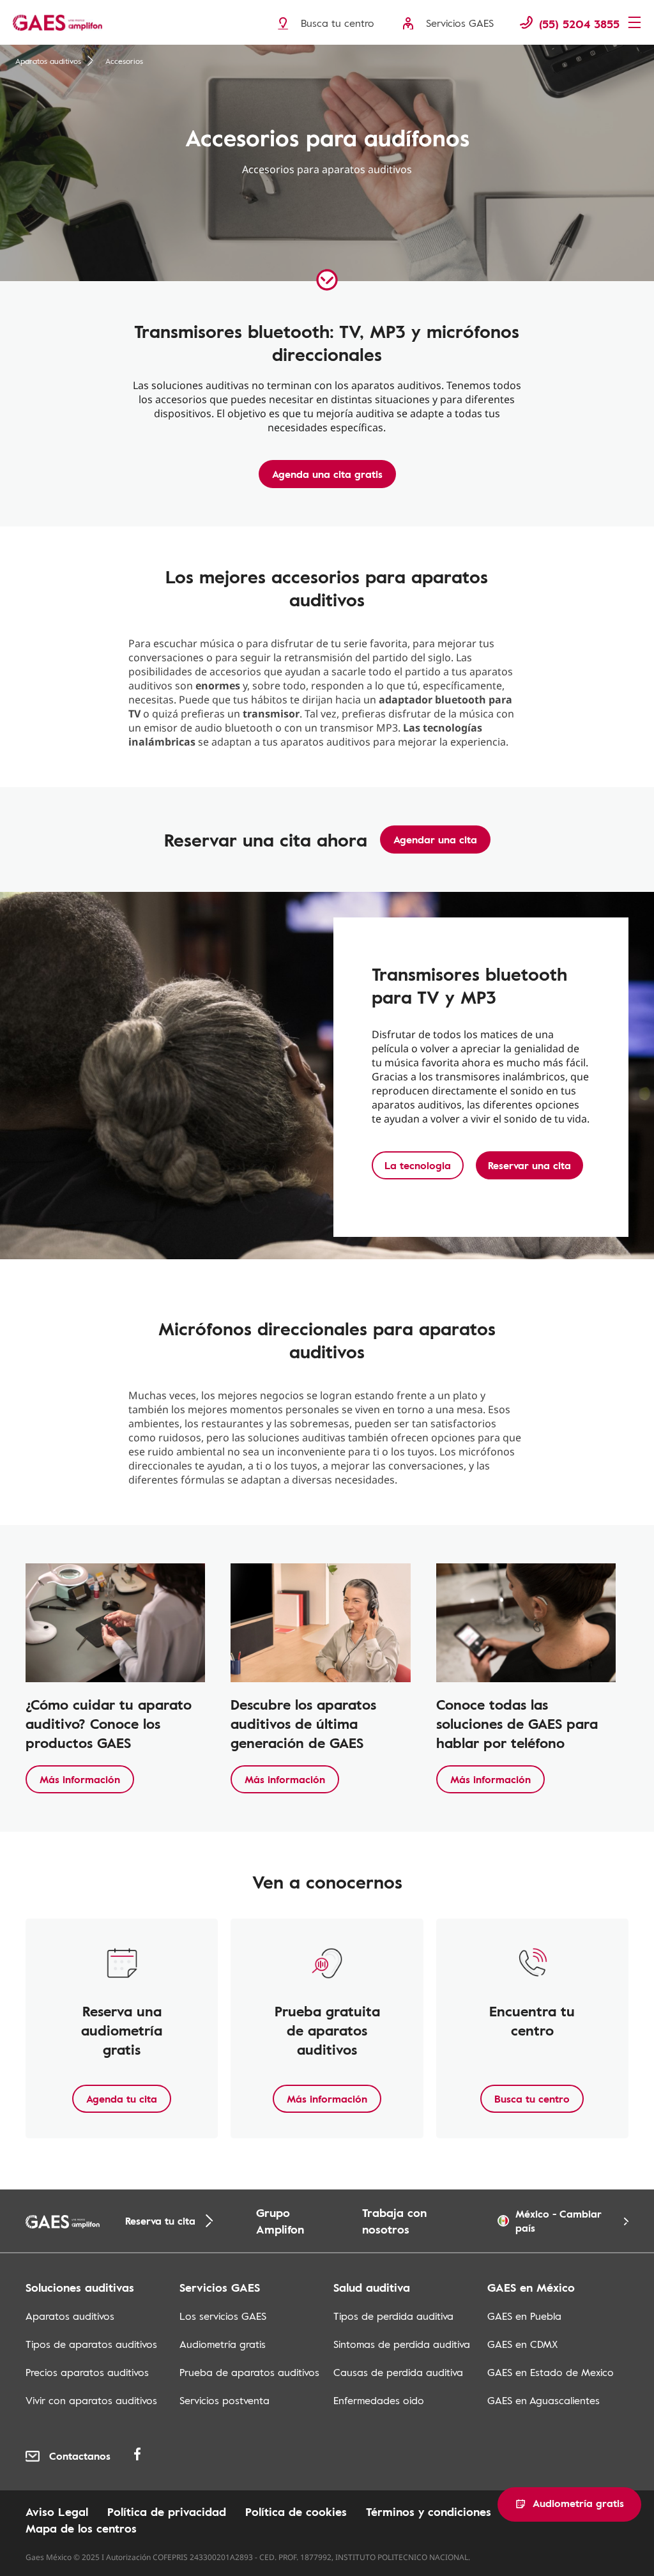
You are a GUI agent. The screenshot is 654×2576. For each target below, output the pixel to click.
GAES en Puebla (524, 2316)
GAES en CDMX (522, 2344)
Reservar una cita (529, 1165)
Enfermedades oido (379, 2400)
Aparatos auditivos (48, 61)
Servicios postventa (224, 2400)
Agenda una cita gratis (327, 474)
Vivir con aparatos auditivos (91, 2400)
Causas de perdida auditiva (398, 2372)
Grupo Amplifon (280, 2221)
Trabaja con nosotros (394, 2221)
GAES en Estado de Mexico (551, 2372)
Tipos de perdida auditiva (393, 2316)
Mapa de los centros (81, 2528)
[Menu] (638, 24)
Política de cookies (296, 2511)
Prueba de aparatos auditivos (249, 2372)
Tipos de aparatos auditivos (91, 2344)
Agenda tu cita (122, 2099)
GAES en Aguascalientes (544, 2400)
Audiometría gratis (223, 2344)
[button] (569, 2504)
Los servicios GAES (223, 2316)
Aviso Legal (57, 2511)
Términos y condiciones (429, 2511)
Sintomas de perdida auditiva (402, 2344)
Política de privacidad (167, 2511)
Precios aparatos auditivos (87, 2372)
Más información (80, 1779)
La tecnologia (418, 1165)
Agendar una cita (435, 839)
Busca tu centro (532, 2099)
